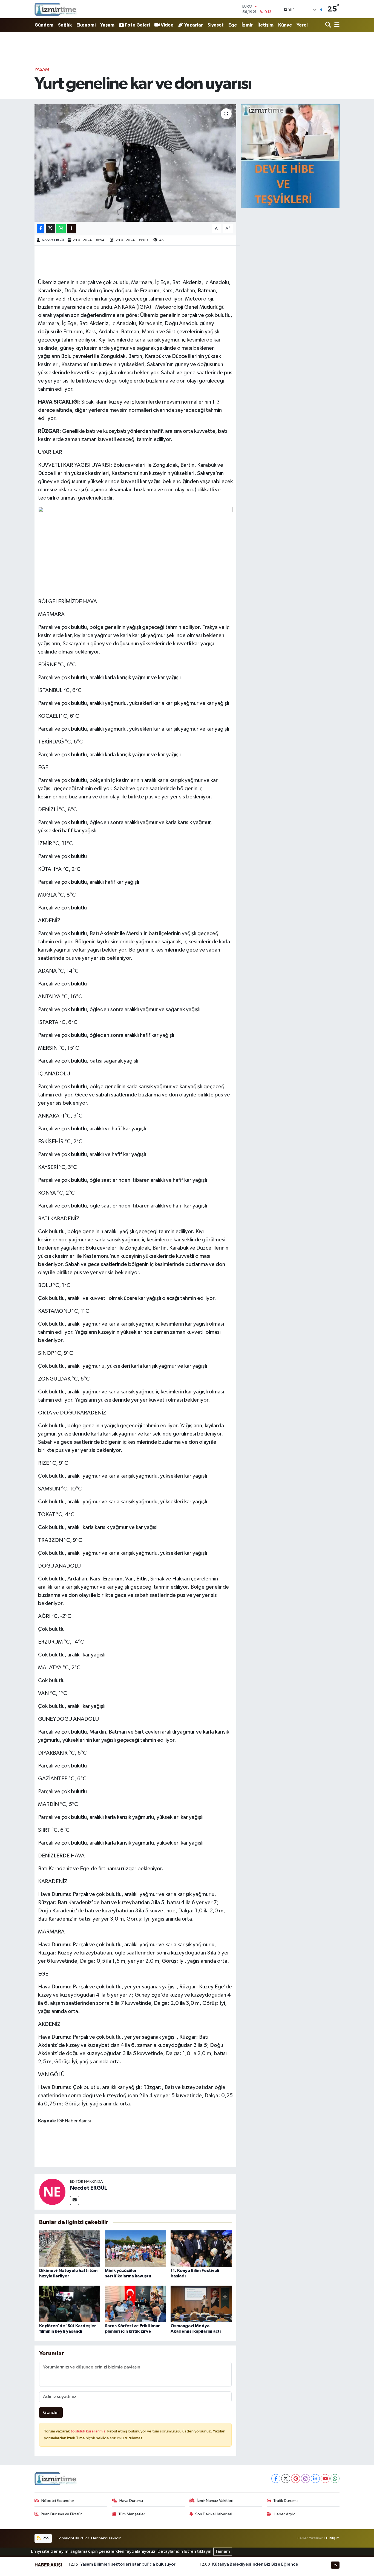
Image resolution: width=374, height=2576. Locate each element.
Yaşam (107, 25)
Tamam (223, 2552)
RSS (46, 2538)
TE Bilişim (332, 2538)
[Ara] (329, 25)
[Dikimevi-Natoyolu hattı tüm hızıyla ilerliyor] (70, 2249)
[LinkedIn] (315, 2479)
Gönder (51, 2413)
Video (167, 25)
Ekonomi (86, 25)
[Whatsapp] (335, 2479)
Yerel (302, 25)
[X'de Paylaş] (50, 229)
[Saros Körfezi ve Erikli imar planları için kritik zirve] (135, 2304)
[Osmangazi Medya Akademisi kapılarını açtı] (201, 2304)
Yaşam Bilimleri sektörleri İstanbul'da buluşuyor (128, 2564)
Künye (285, 25)
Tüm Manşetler (132, 2514)
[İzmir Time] (56, 9)
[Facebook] (276, 2479)
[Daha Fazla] (71, 229)
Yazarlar (194, 25)
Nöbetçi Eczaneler (58, 2501)
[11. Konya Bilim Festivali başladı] (201, 2249)
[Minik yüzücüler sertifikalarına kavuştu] (135, 2249)
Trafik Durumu (285, 2501)
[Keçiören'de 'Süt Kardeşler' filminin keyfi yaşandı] (70, 2304)
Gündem (44, 25)
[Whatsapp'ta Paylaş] (61, 229)
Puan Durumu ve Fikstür (61, 2514)
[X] (286, 2479)
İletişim (265, 25)
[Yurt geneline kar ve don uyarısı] (135, 163)
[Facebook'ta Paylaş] (41, 229)
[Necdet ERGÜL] (52, 2192)
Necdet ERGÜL (53, 240)
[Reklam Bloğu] (290, 156)
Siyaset (216, 25)
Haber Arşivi (285, 2514)
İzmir (247, 25)
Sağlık (65, 25)
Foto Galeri (137, 25)
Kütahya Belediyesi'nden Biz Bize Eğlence (255, 2564)
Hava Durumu (131, 2501)
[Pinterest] (296, 2479)
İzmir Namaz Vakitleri (215, 2501)
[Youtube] (325, 2479)
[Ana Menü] (336, 25)
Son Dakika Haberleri (214, 2514)
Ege (233, 25)
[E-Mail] (75, 2200)
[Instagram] (305, 2479)
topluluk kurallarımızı (89, 2431)
